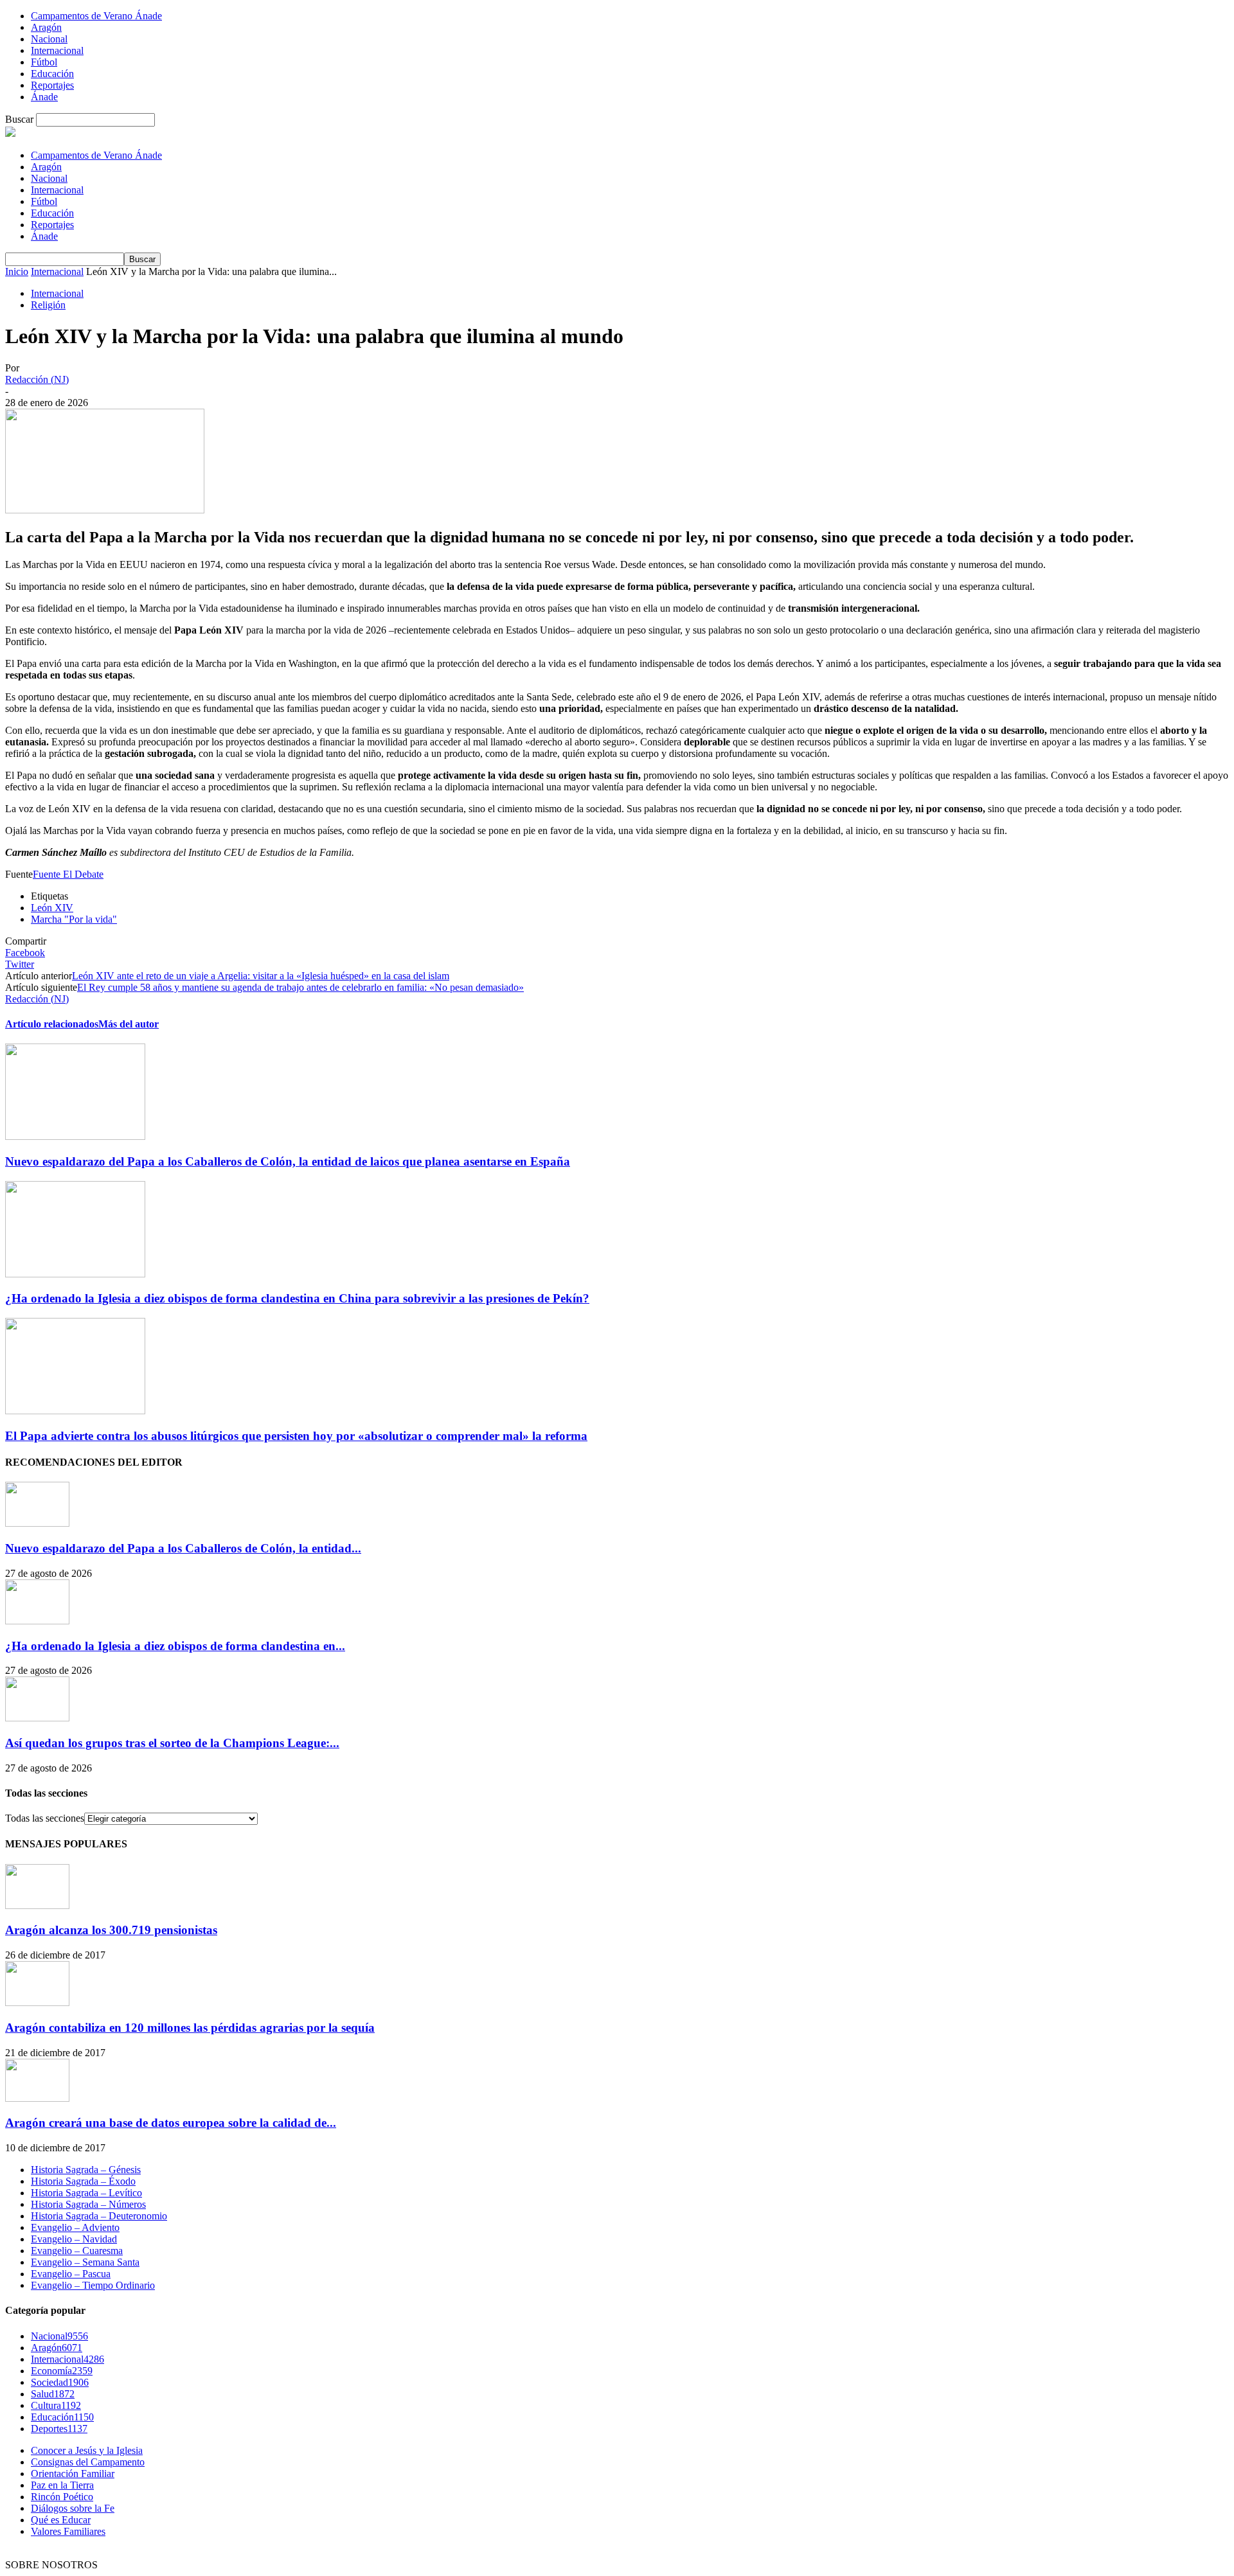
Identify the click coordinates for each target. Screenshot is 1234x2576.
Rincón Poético (62, 2497)
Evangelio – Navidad (74, 2239)
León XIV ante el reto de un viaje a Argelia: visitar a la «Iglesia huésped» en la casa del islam (261, 976)
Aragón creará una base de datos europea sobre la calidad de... (171, 2123)
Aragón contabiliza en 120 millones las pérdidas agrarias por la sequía (190, 2028)
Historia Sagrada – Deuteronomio (99, 2216)
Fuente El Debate (68, 874)
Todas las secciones (45, 1818)
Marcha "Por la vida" (74, 919)
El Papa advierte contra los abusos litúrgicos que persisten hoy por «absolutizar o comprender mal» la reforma (296, 1436)
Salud (53, 2394)
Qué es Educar (61, 2520)
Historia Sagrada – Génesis (86, 2170)
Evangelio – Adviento (75, 2227)
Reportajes (52, 85)
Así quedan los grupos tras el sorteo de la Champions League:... (172, 1743)
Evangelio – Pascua (71, 2274)
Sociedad (60, 2382)
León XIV (52, 908)
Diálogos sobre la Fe (73, 2508)
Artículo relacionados (52, 1024)
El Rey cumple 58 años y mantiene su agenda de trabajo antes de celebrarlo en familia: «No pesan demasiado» (300, 987)
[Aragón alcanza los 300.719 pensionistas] (37, 1905)
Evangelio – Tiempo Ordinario (93, 2285)
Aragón (46, 27)
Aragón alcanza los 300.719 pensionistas (111, 1930)
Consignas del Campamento (88, 2462)
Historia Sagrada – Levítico (86, 2193)
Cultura (56, 2405)
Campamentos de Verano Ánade (96, 16)
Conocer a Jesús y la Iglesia (87, 2450)
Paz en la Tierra (62, 2485)
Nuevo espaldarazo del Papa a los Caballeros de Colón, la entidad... (183, 1548)
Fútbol (44, 62)
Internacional (57, 50)
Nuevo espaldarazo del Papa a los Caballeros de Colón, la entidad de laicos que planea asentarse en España (288, 1161)
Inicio (17, 271)
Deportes (59, 2429)
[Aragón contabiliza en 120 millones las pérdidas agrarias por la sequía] (37, 2003)
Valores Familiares (68, 2531)
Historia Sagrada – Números (88, 2204)
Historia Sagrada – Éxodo (83, 2181)
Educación (52, 74)
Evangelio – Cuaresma (77, 2251)
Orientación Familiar (73, 2474)
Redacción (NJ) (37, 379)
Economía (62, 2371)
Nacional (49, 39)
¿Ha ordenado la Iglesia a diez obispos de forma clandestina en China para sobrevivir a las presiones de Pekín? (297, 1298)
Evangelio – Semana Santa (85, 2262)
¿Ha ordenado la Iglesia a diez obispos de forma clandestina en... (175, 1646)
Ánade (44, 97)
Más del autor (129, 1024)
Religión (48, 305)
